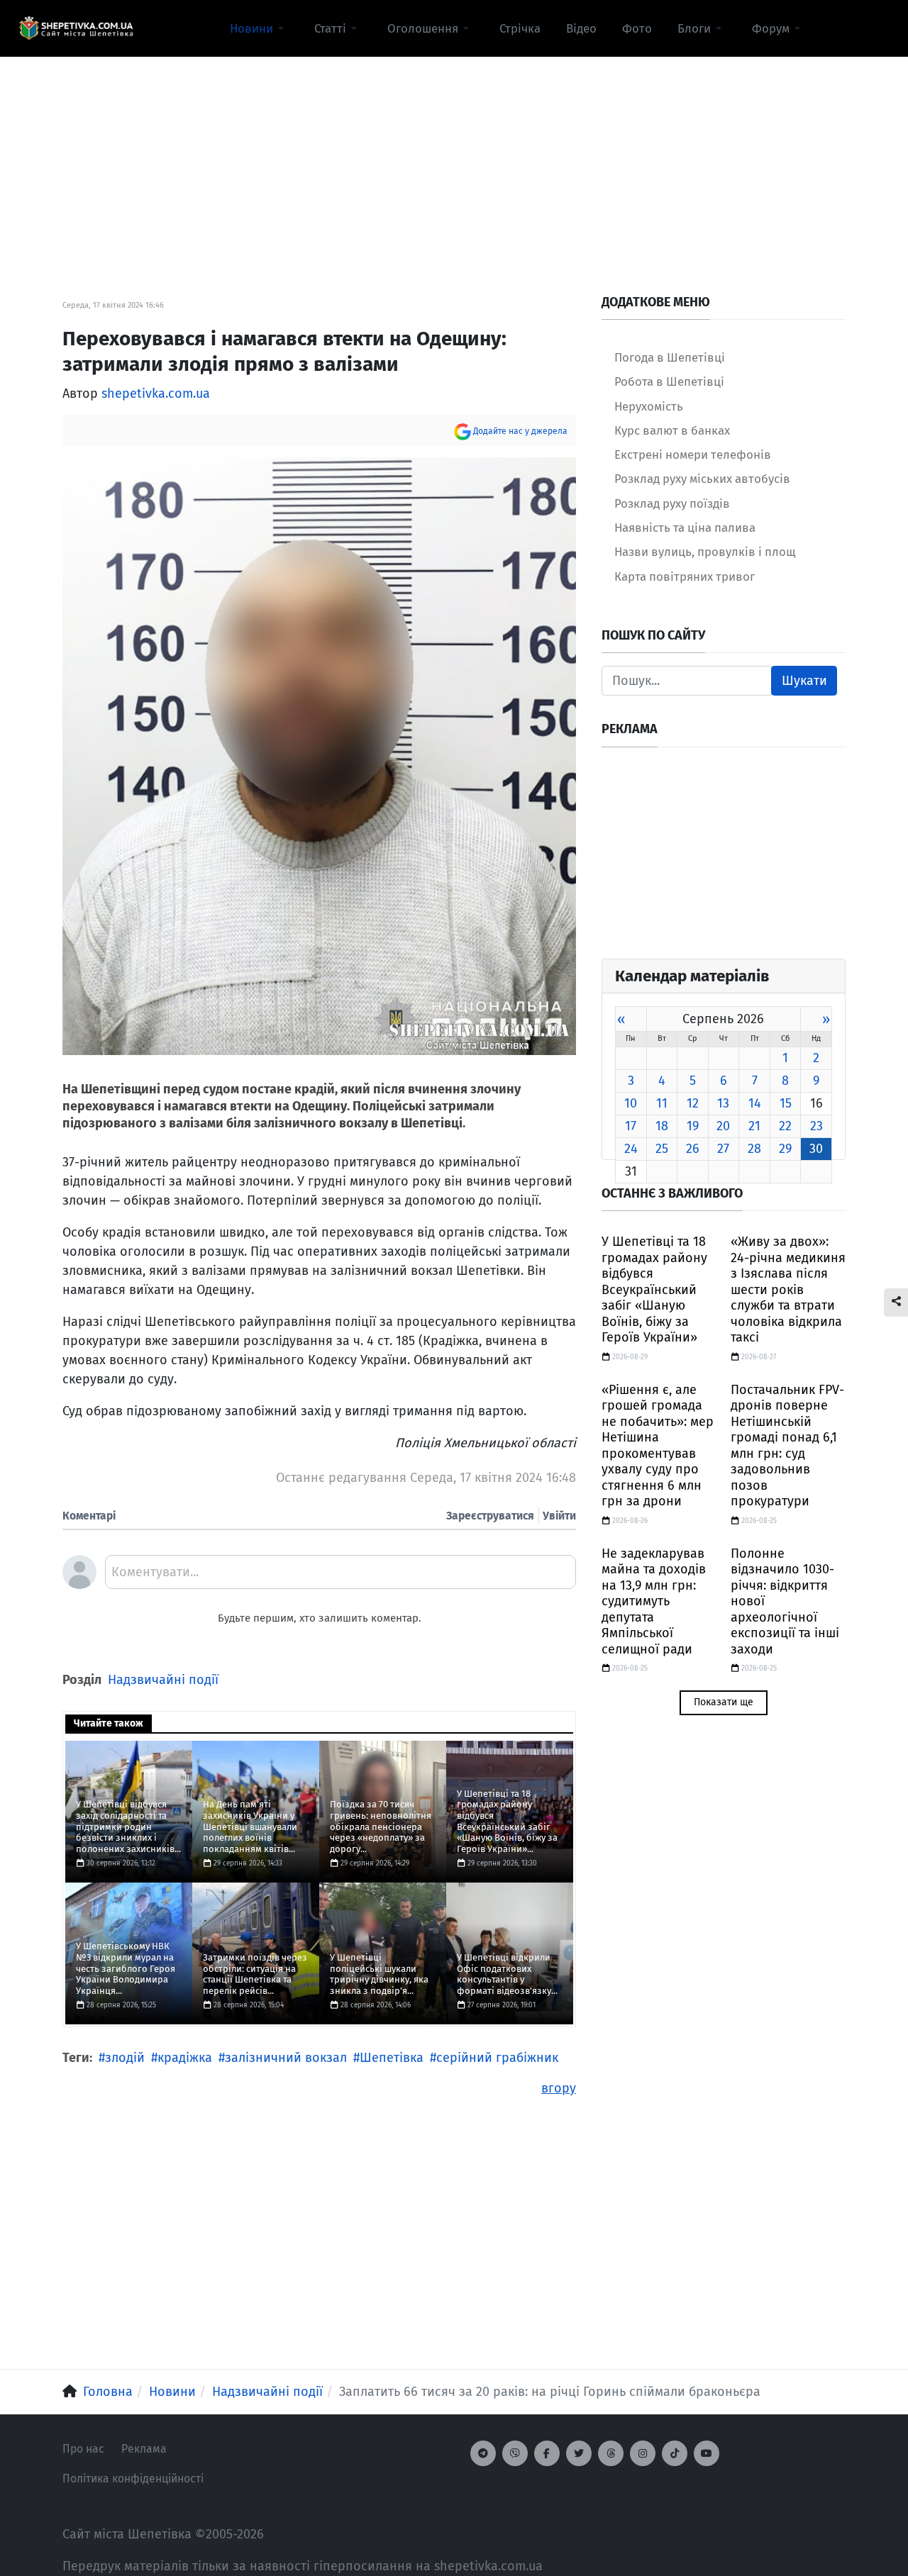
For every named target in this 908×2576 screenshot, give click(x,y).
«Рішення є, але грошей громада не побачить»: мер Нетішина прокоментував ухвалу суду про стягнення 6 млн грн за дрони (658, 1446)
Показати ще (724, 1702)
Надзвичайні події (163, 1680)
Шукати (804, 681)
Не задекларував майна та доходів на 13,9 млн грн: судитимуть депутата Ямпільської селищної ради (654, 1601)
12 (693, 1103)
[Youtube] (707, 2453)
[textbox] (340, 1577)
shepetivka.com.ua (156, 394)
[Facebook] (547, 2453)
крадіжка (185, 2058)
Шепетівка (392, 2058)
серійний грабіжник (497, 2058)
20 (723, 1126)
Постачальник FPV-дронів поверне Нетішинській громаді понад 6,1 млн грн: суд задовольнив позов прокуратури (787, 1446)
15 (786, 1103)
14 (755, 1103)
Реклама (144, 2449)
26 (693, 1149)
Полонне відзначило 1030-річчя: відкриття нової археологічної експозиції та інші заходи (785, 1601)
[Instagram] (643, 2453)
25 (662, 1149)
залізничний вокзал (286, 2058)
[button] (259, 28)
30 (816, 1149)
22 (785, 1126)
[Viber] (515, 2453)
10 (631, 1103)
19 (693, 1126)
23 (816, 1126)
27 (723, 1149)
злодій (125, 2058)
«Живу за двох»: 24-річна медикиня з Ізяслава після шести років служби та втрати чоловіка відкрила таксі (788, 1289)
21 (754, 1126)
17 (631, 1126)
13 (723, 1103)
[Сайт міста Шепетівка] (76, 28)
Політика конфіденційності (133, 2479)
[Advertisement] (454, 157)
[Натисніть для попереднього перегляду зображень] (319, 755)
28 (754, 1149)
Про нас (83, 2449)
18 (662, 1126)
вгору (559, 2088)
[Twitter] (579, 2453)
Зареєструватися (490, 1516)
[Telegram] (483, 2453)
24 (631, 1149)
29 (785, 1149)
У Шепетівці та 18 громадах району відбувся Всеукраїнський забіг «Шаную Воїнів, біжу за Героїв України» (654, 1289)
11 (662, 1103)
